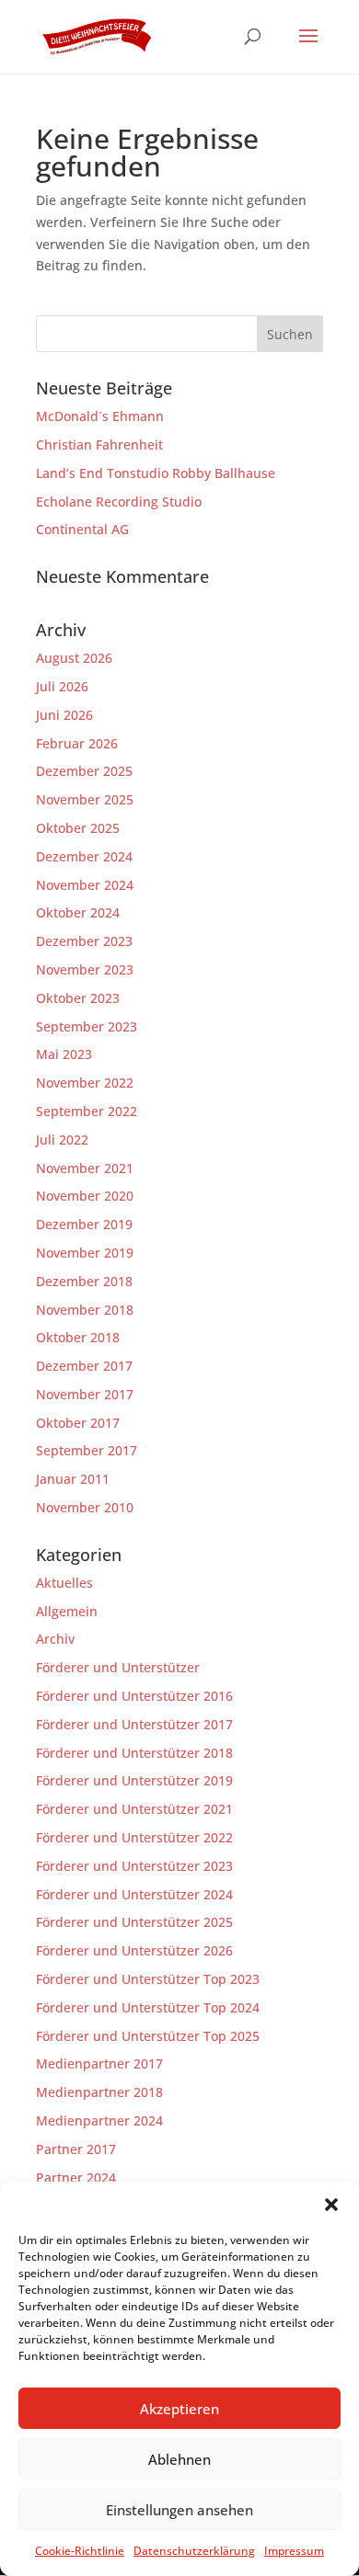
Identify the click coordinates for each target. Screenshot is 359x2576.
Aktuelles (64, 1583)
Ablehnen (179, 2459)
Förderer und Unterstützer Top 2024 (148, 2007)
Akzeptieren (179, 2409)
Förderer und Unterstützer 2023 (134, 1866)
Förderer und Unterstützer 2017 (134, 1724)
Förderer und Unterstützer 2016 (134, 1696)
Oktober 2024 (78, 912)
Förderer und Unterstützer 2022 (134, 1837)
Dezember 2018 (84, 1281)
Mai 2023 (64, 1054)
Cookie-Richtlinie (80, 2551)
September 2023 (87, 1026)
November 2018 (85, 1310)
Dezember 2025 (84, 771)
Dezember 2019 (84, 1224)
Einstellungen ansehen (179, 2510)
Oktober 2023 (78, 998)
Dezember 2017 (84, 1366)
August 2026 (74, 658)
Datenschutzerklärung (194, 2551)
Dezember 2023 (84, 941)
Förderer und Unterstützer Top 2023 (148, 1979)
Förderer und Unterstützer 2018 (134, 1753)
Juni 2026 (64, 715)
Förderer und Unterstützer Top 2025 (148, 2036)
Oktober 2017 (78, 1423)
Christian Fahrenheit (99, 445)
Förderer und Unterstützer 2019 (134, 1780)
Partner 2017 (76, 2149)
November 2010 (85, 1507)
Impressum (294, 2551)
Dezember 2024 (84, 856)
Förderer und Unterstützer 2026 (134, 1950)
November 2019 (85, 1253)
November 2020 (85, 1196)
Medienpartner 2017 (99, 2063)
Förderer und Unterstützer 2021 (134, 1809)
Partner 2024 (76, 2177)
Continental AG (82, 529)
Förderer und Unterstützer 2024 (134, 1894)
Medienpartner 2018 (99, 2092)
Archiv (55, 1639)
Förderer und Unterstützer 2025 (134, 1922)
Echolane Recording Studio (119, 502)
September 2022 (87, 1111)
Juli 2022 (62, 1140)
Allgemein (67, 1611)
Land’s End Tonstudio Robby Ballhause (156, 473)
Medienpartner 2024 (99, 2120)
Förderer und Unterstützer (118, 1667)
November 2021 (85, 1168)
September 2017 (87, 1450)
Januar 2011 (73, 1479)
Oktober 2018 (78, 1337)
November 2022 (85, 1083)
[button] (331, 2205)
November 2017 (85, 1394)
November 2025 (85, 799)
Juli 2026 (62, 686)
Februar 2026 (77, 743)
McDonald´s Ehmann (100, 416)
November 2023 (85, 969)
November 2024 (85, 885)
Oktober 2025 (78, 828)
